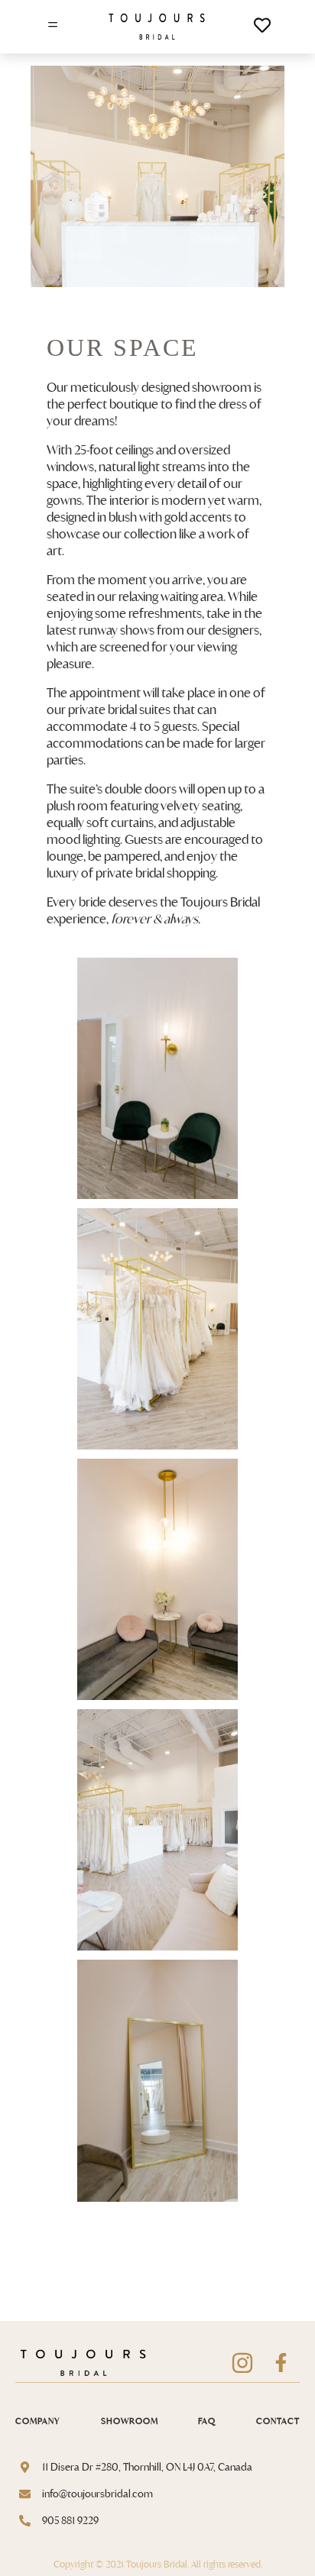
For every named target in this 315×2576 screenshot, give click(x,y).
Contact (278, 2421)
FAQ (207, 2421)
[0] (262, 29)
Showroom (130, 2421)
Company (38, 2421)
